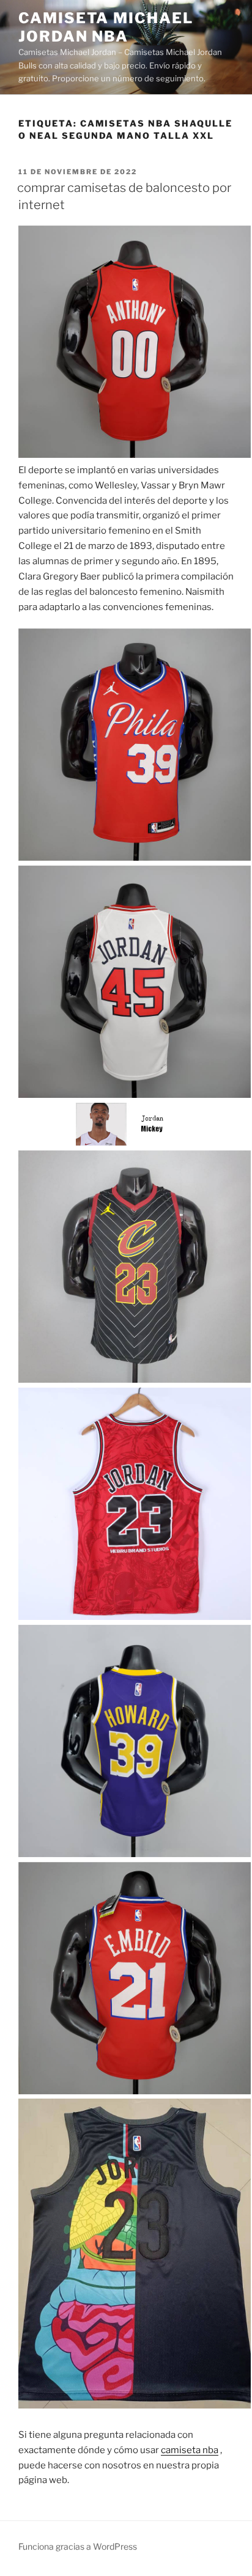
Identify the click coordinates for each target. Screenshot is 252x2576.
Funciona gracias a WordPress (78, 2546)
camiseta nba (190, 2450)
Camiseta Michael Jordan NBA (106, 27)
